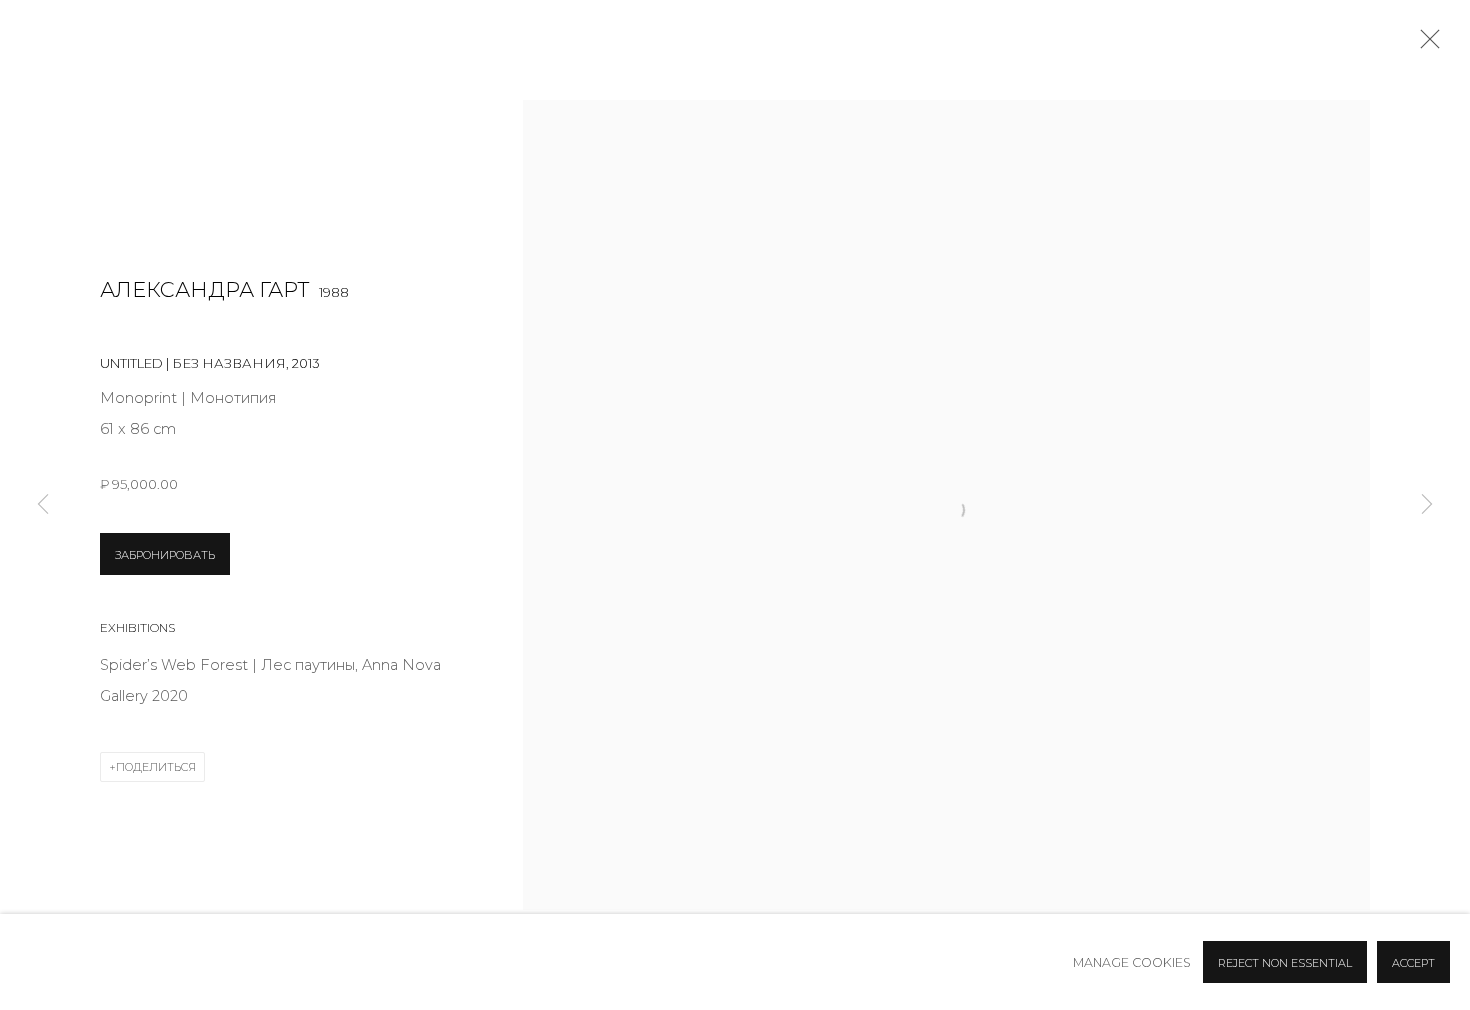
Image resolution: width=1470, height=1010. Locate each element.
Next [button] (1427, 505)
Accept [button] (1413, 963)
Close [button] (1425, 45)
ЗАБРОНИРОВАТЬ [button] (165, 555)
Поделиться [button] (156, 767)
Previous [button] (43, 505)
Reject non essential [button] (1285, 963)
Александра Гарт (204, 289)
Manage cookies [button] (1132, 962)
